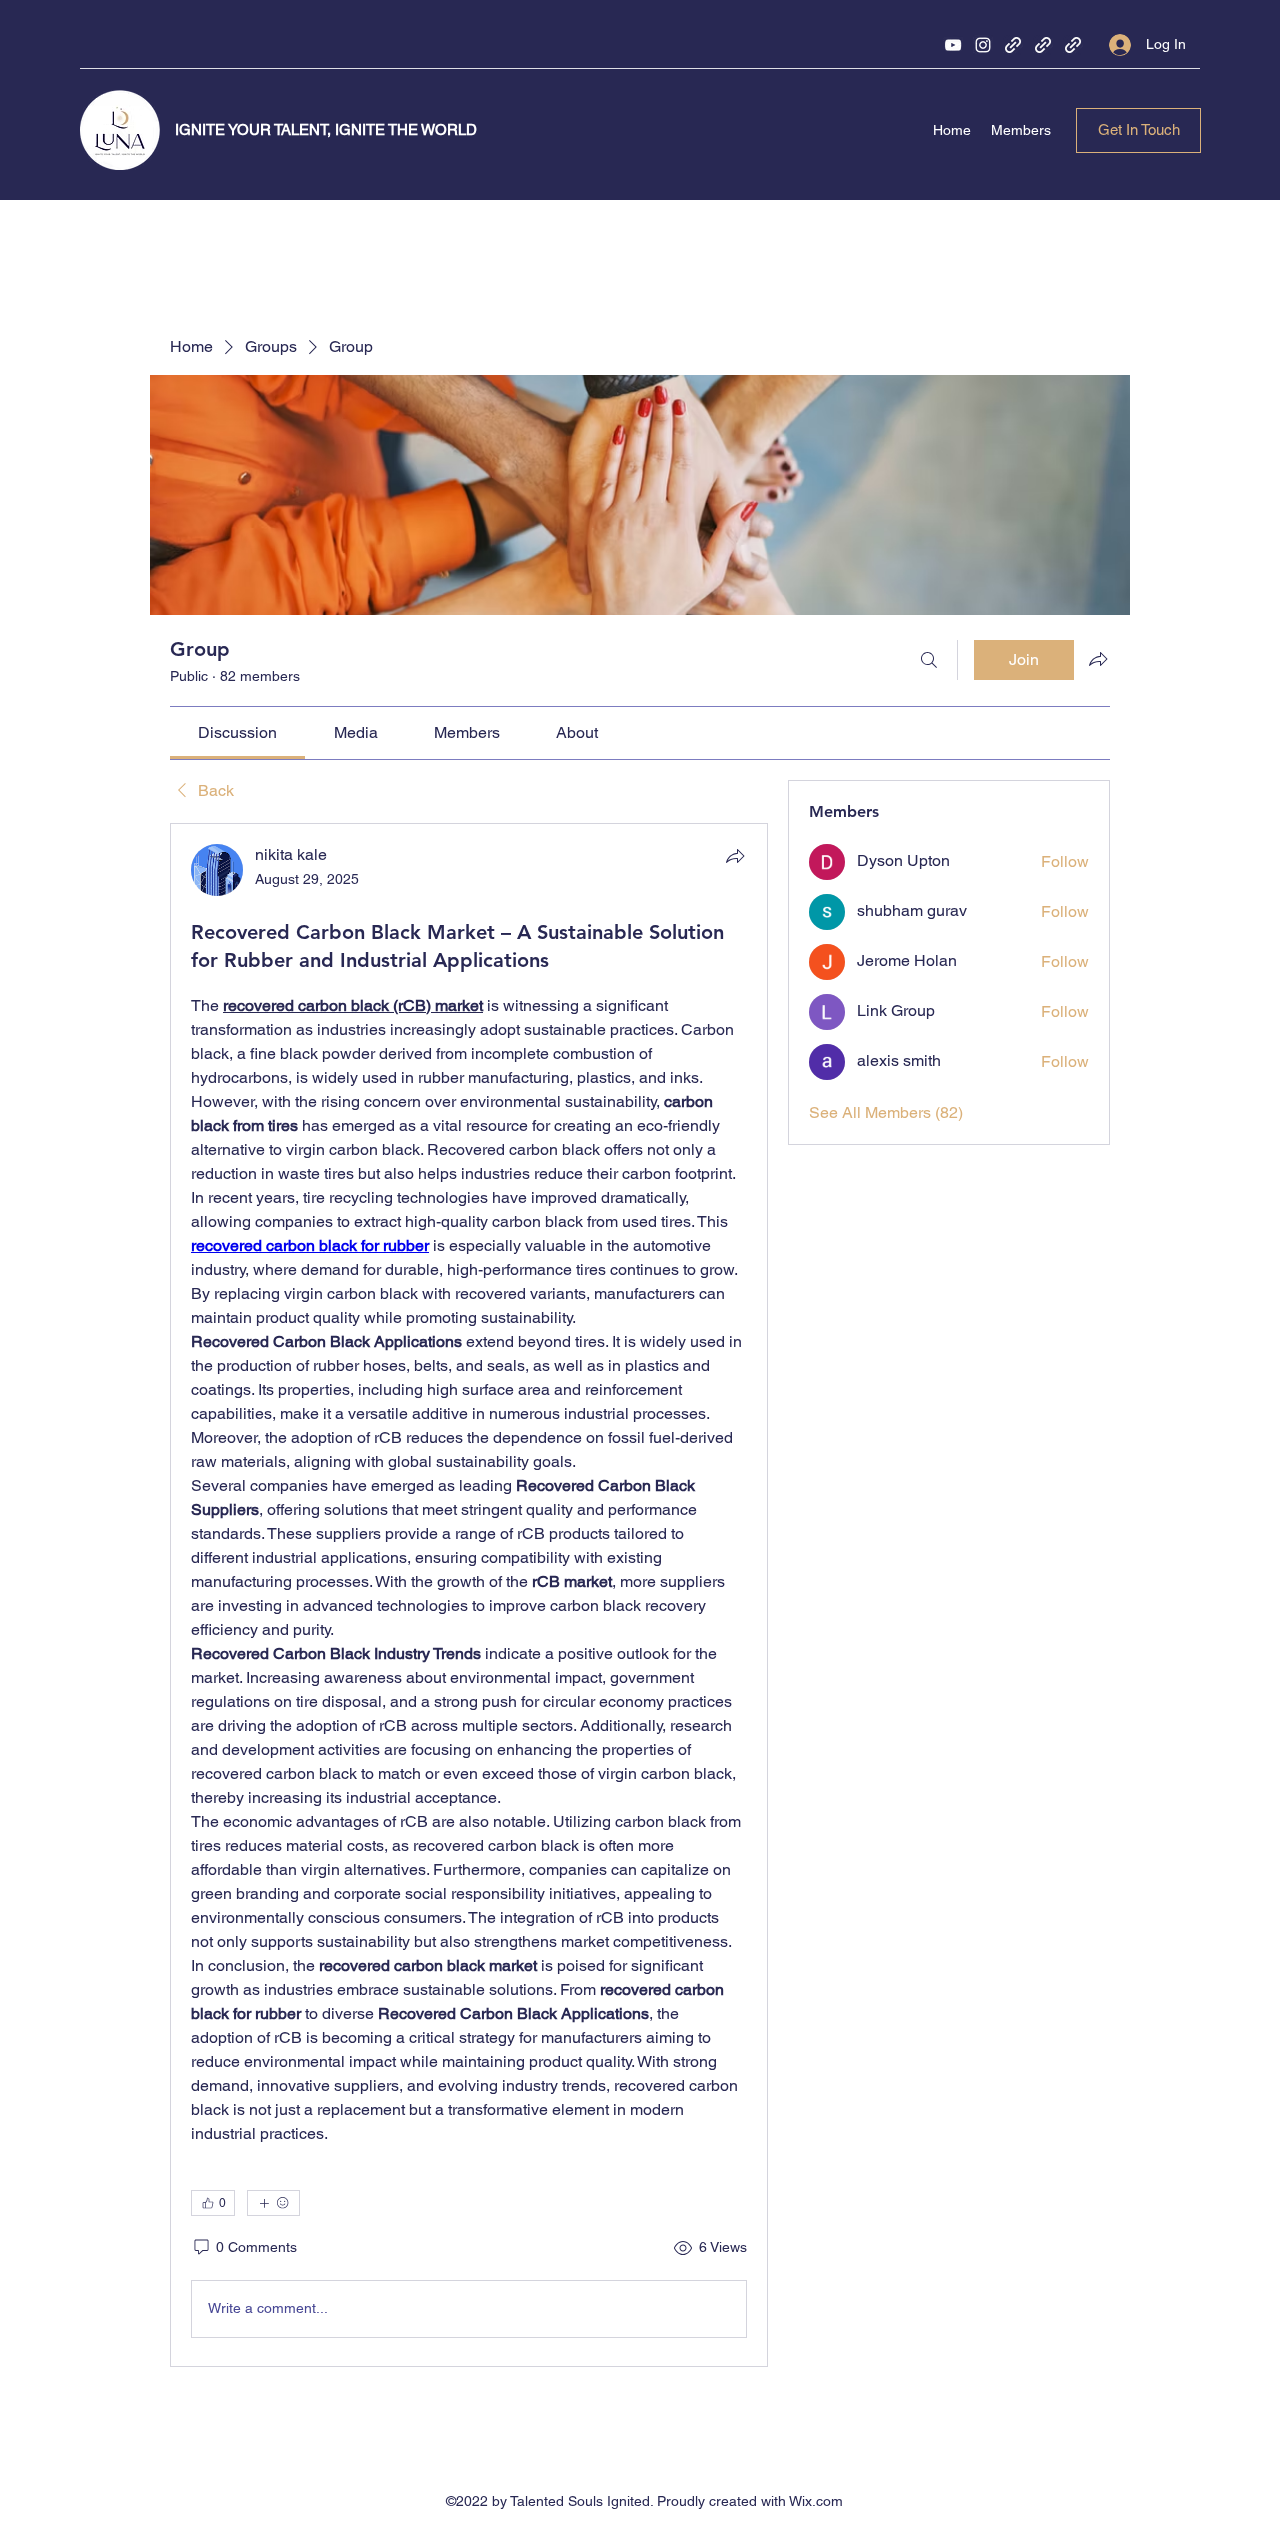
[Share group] (1098, 659)
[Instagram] (983, 45)
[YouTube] (953, 45)
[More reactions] (273, 2203)
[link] (237, 732)
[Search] (929, 660)
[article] (469, 1595)
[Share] (735, 856)
